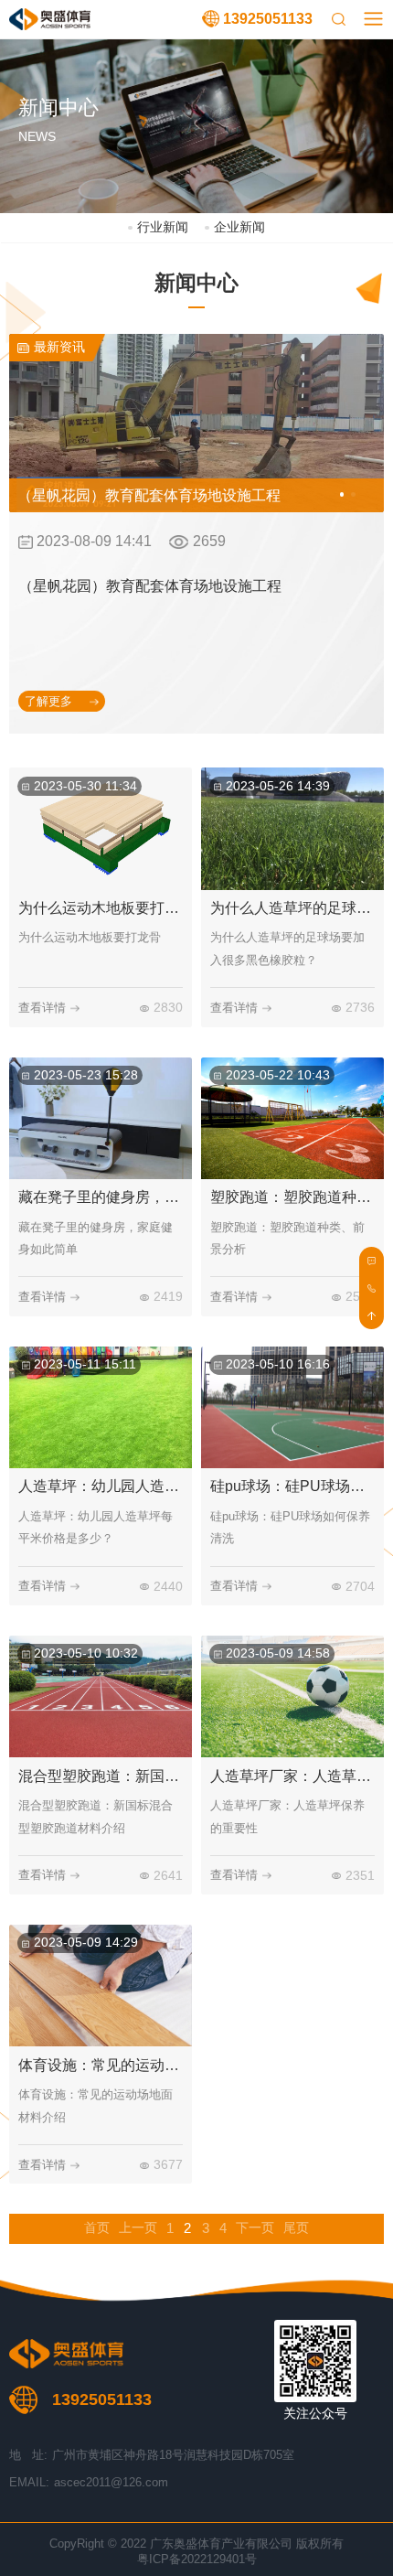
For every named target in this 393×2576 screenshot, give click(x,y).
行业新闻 (162, 227)
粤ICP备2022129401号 (197, 2559)
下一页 (255, 2228)
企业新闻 (239, 227)
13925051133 (268, 19)
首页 (97, 2228)
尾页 (296, 2228)
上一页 (138, 2228)
